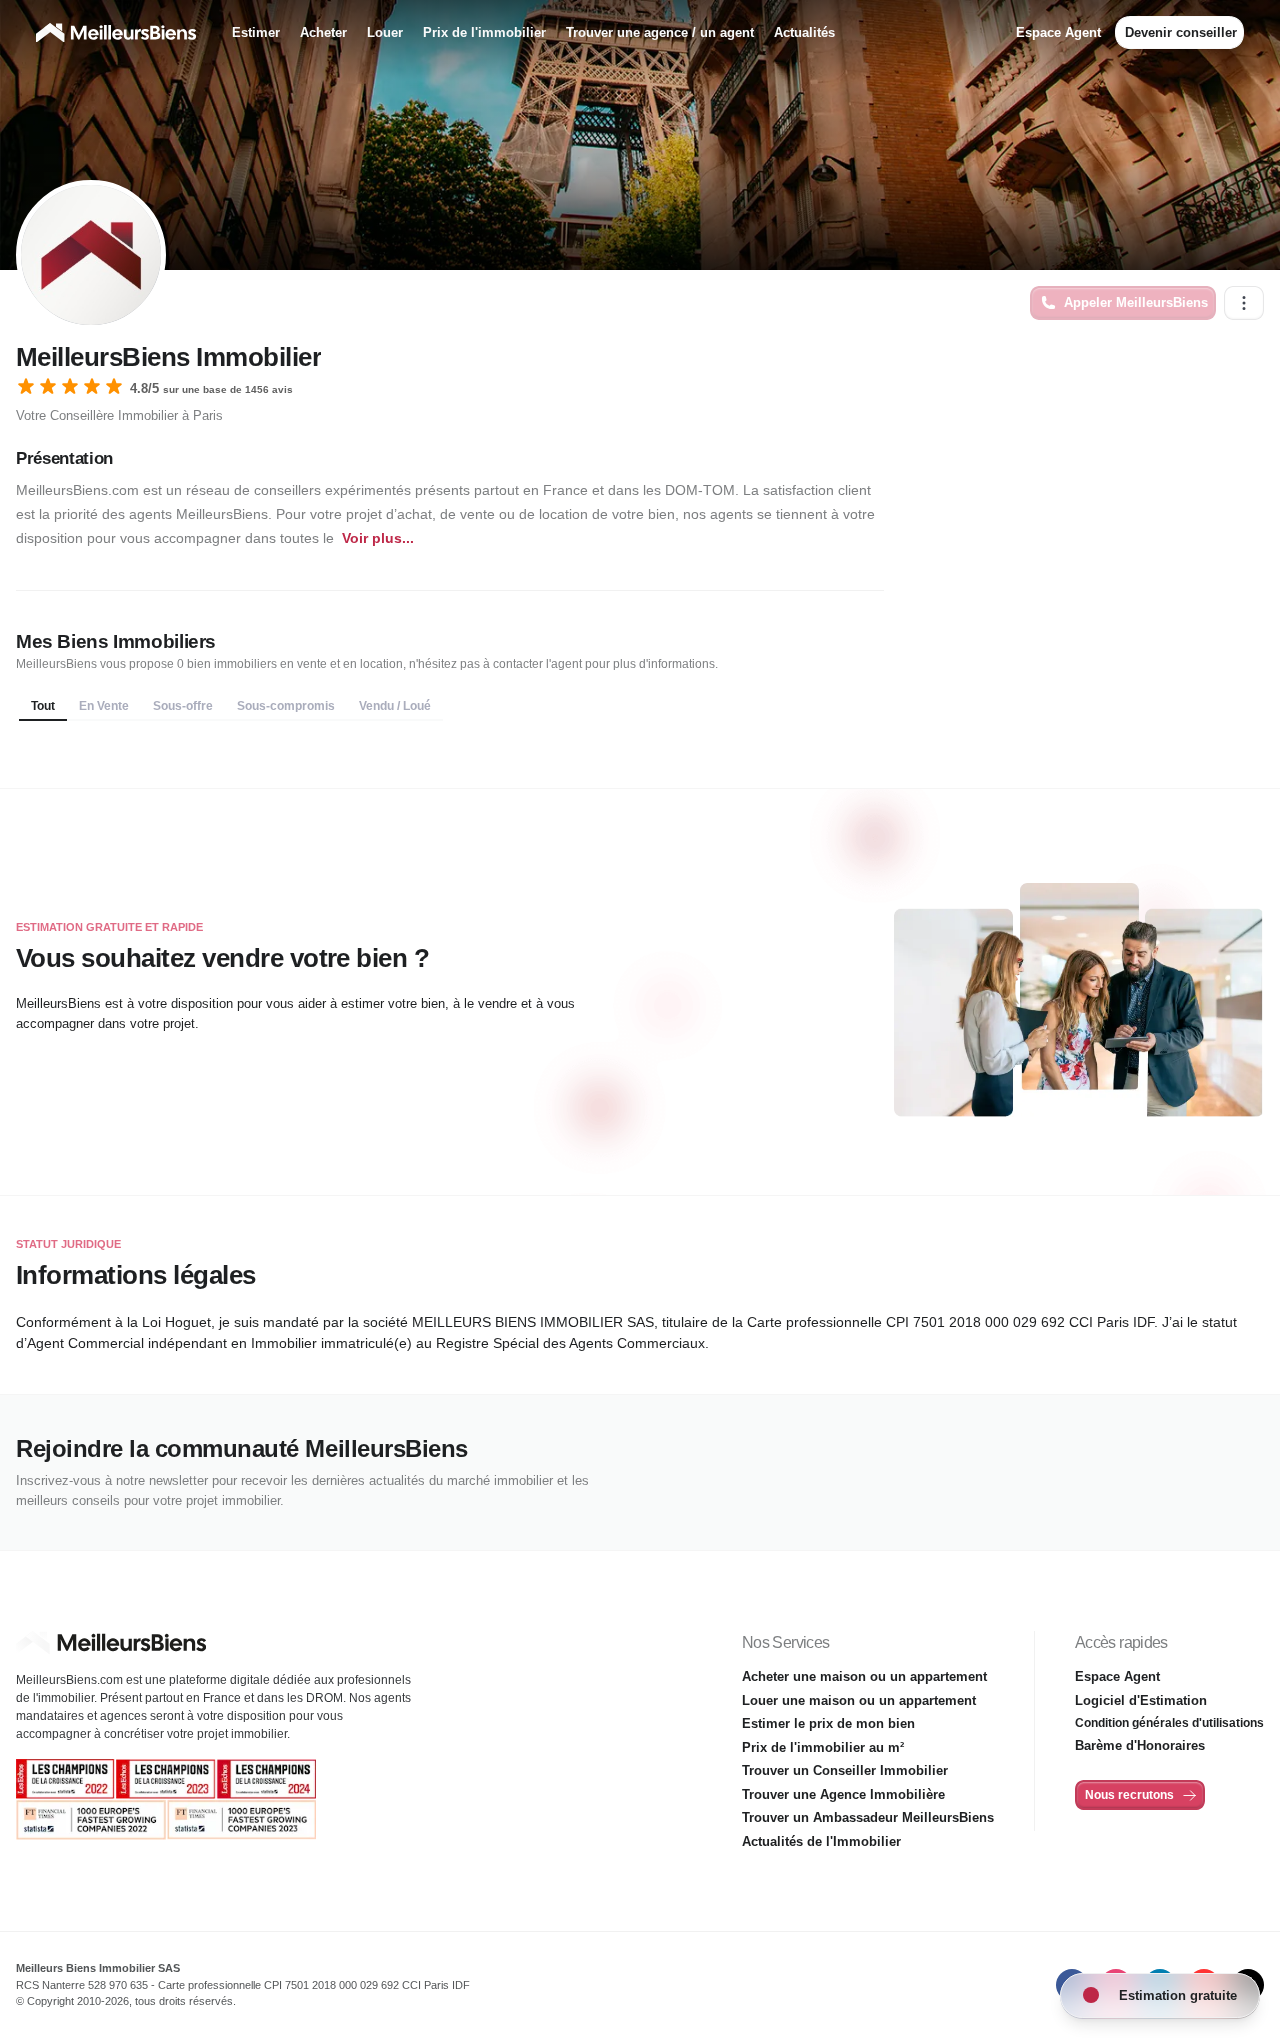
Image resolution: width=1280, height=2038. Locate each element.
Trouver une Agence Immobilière (843, 1794)
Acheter (323, 32)
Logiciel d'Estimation (1141, 1700)
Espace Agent (1058, 32)
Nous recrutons (1129, 1795)
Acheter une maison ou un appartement (864, 1676)
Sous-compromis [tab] (286, 706)
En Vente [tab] (104, 706)
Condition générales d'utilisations (1169, 1723)
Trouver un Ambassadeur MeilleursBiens (868, 1817)
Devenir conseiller (1181, 32)
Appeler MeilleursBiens (1136, 302)
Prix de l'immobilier (484, 32)
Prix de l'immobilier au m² (823, 1747)
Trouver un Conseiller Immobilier (845, 1770)
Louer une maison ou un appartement (859, 1700)
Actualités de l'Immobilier (821, 1841)
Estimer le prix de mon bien (828, 1723)
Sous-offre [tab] (183, 706)
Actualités (804, 32)
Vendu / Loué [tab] (395, 706)
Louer (385, 32)
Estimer (256, 32)
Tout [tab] (43, 706)
